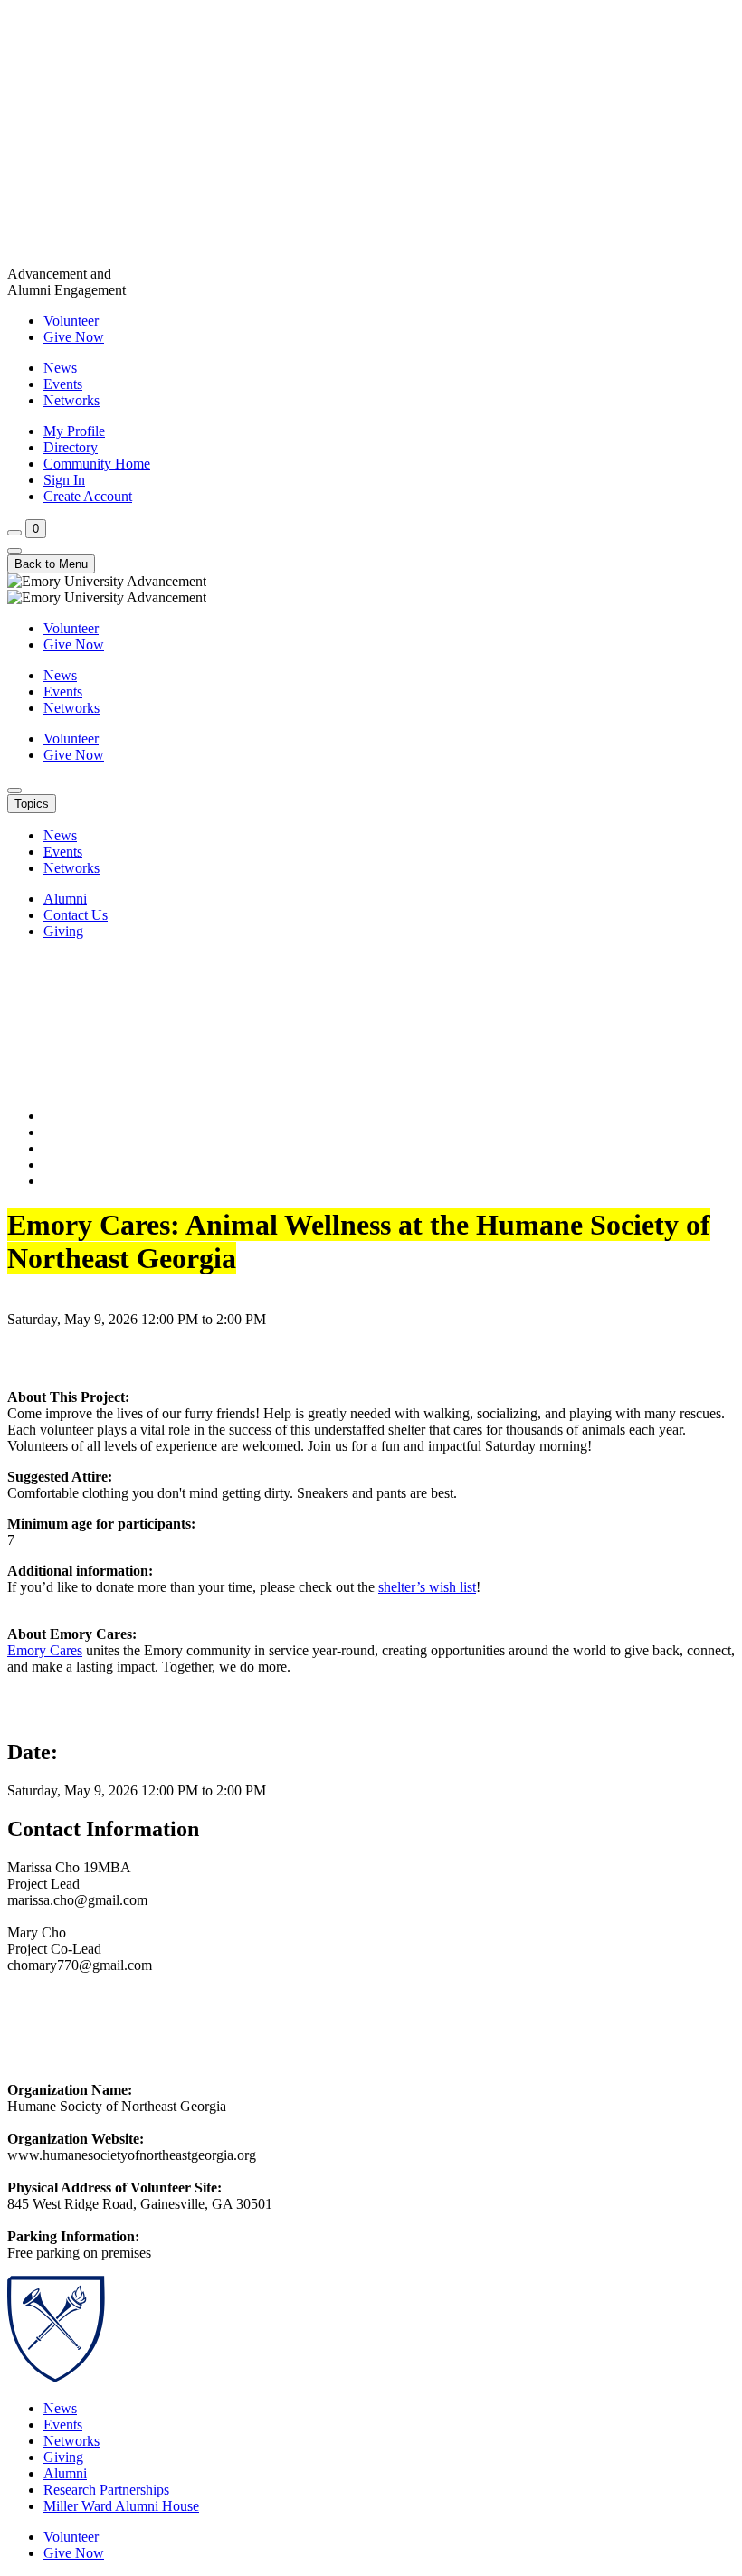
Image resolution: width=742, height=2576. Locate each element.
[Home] (371, 137)
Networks (71, 400)
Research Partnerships (106, 2490)
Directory (71, 447)
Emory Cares (45, 1650)
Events (63, 384)
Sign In (64, 480)
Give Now (74, 337)
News (60, 368)
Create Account (88, 496)
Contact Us (76, 915)
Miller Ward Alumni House (121, 2506)
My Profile (74, 431)
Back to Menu (51, 564)
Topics (32, 804)
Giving (63, 931)
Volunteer (71, 321)
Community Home (97, 464)
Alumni (65, 899)
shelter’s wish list (427, 1587)
